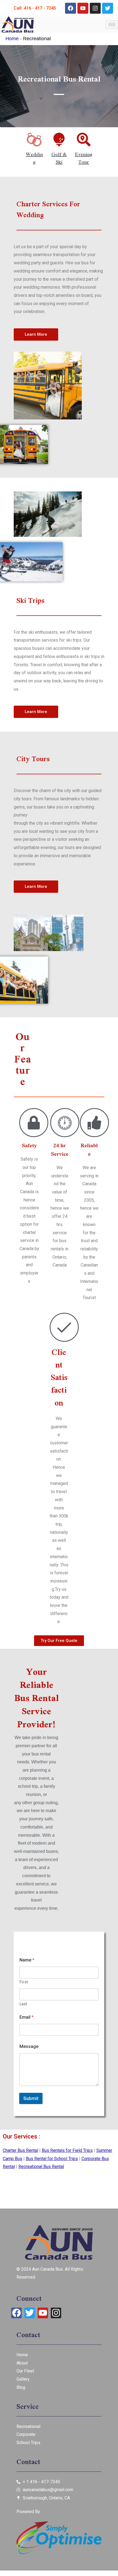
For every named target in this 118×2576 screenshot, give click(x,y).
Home (12, 39)
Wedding (34, 158)
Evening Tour (84, 158)
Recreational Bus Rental (41, 2167)
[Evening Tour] (84, 140)
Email (26, 2017)
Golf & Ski (59, 158)
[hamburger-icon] (112, 24)
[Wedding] (34, 140)
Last (23, 2004)
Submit (31, 2098)
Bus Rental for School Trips (52, 2159)
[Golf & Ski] (59, 140)
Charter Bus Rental (20, 2150)
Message (29, 2046)
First (24, 1982)
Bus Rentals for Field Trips (67, 2150)
